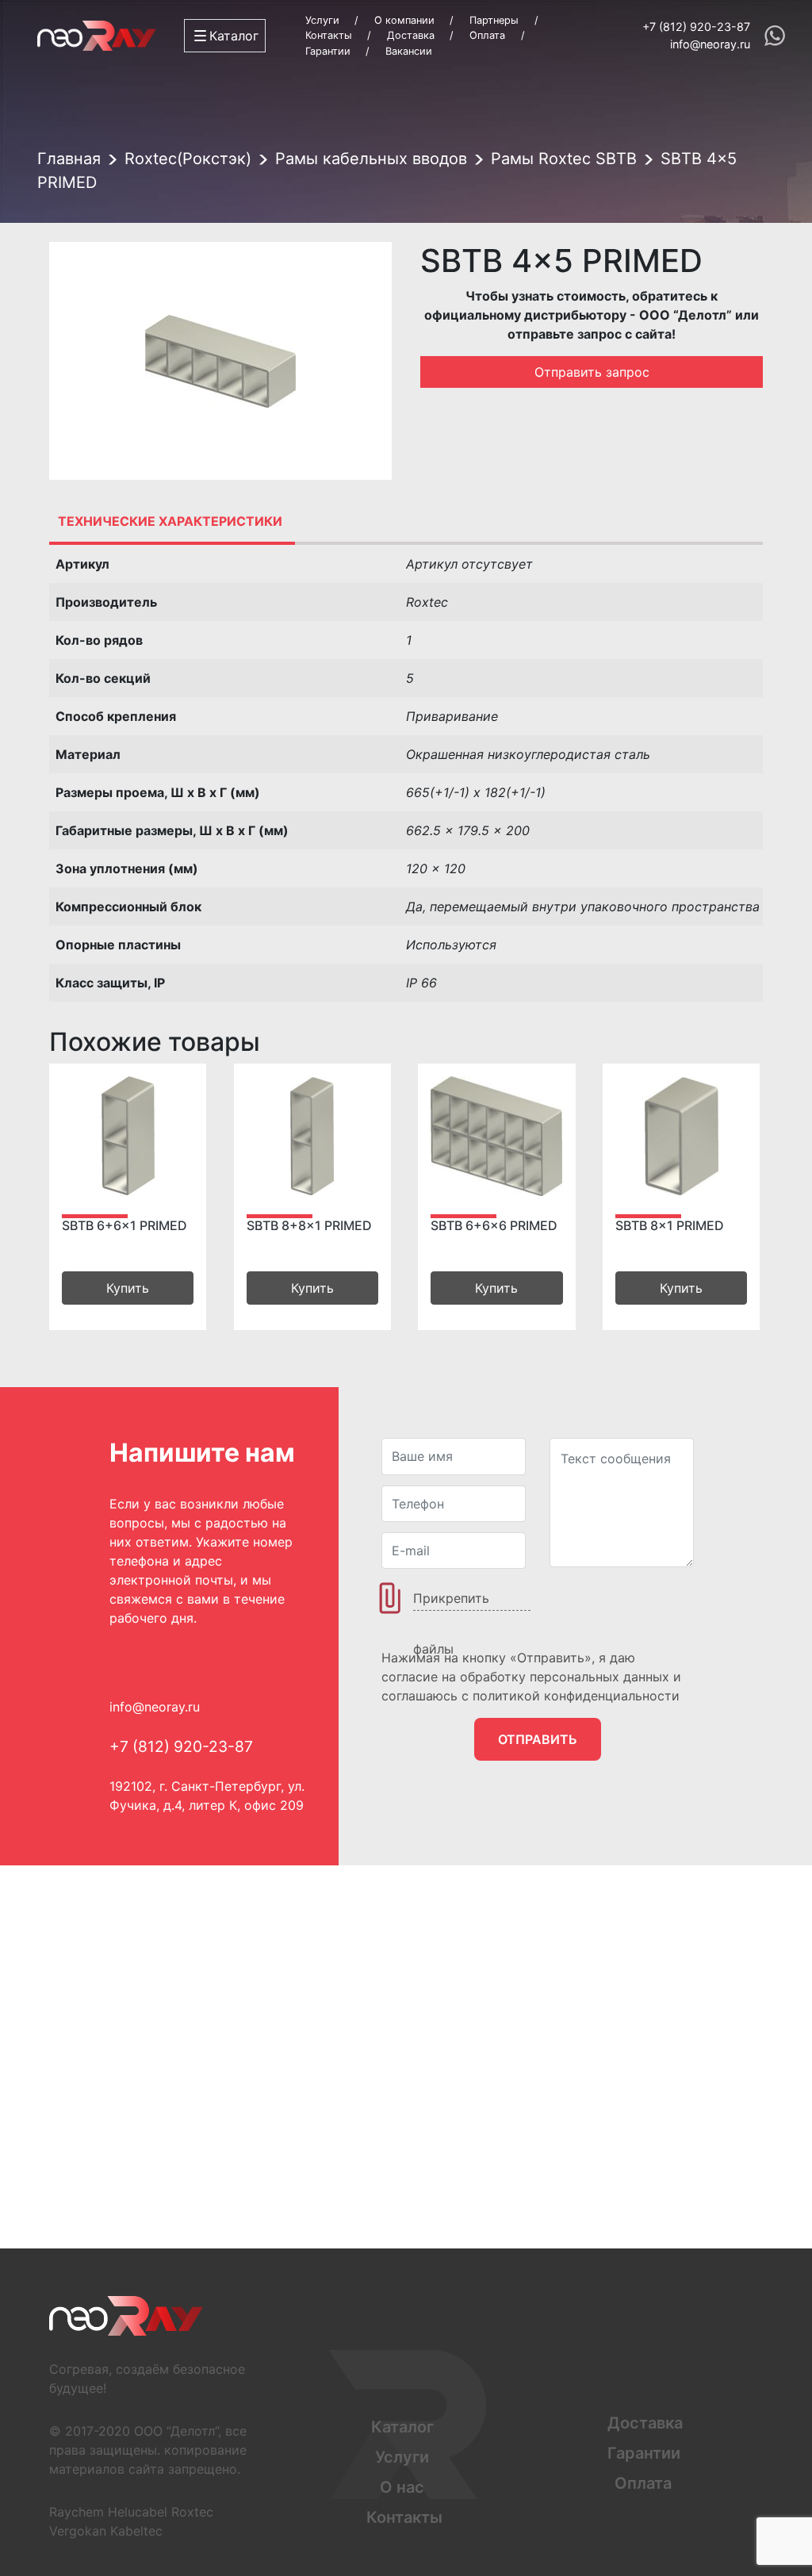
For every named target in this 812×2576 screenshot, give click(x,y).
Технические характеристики (170, 521)
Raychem (77, 2512)
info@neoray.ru (710, 44)
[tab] (170, 521)
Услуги (322, 20)
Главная (69, 159)
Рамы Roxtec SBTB (564, 159)
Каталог (402, 2427)
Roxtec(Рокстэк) (188, 159)
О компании (404, 20)
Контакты (329, 35)
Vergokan (78, 2531)
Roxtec (192, 2512)
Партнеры (494, 20)
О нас (402, 2487)
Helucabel (138, 2512)
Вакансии (409, 51)
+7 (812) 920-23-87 (696, 27)
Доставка (411, 35)
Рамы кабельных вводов (371, 159)
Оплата (487, 35)
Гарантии (328, 51)
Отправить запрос (592, 372)
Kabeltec (136, 2531)
